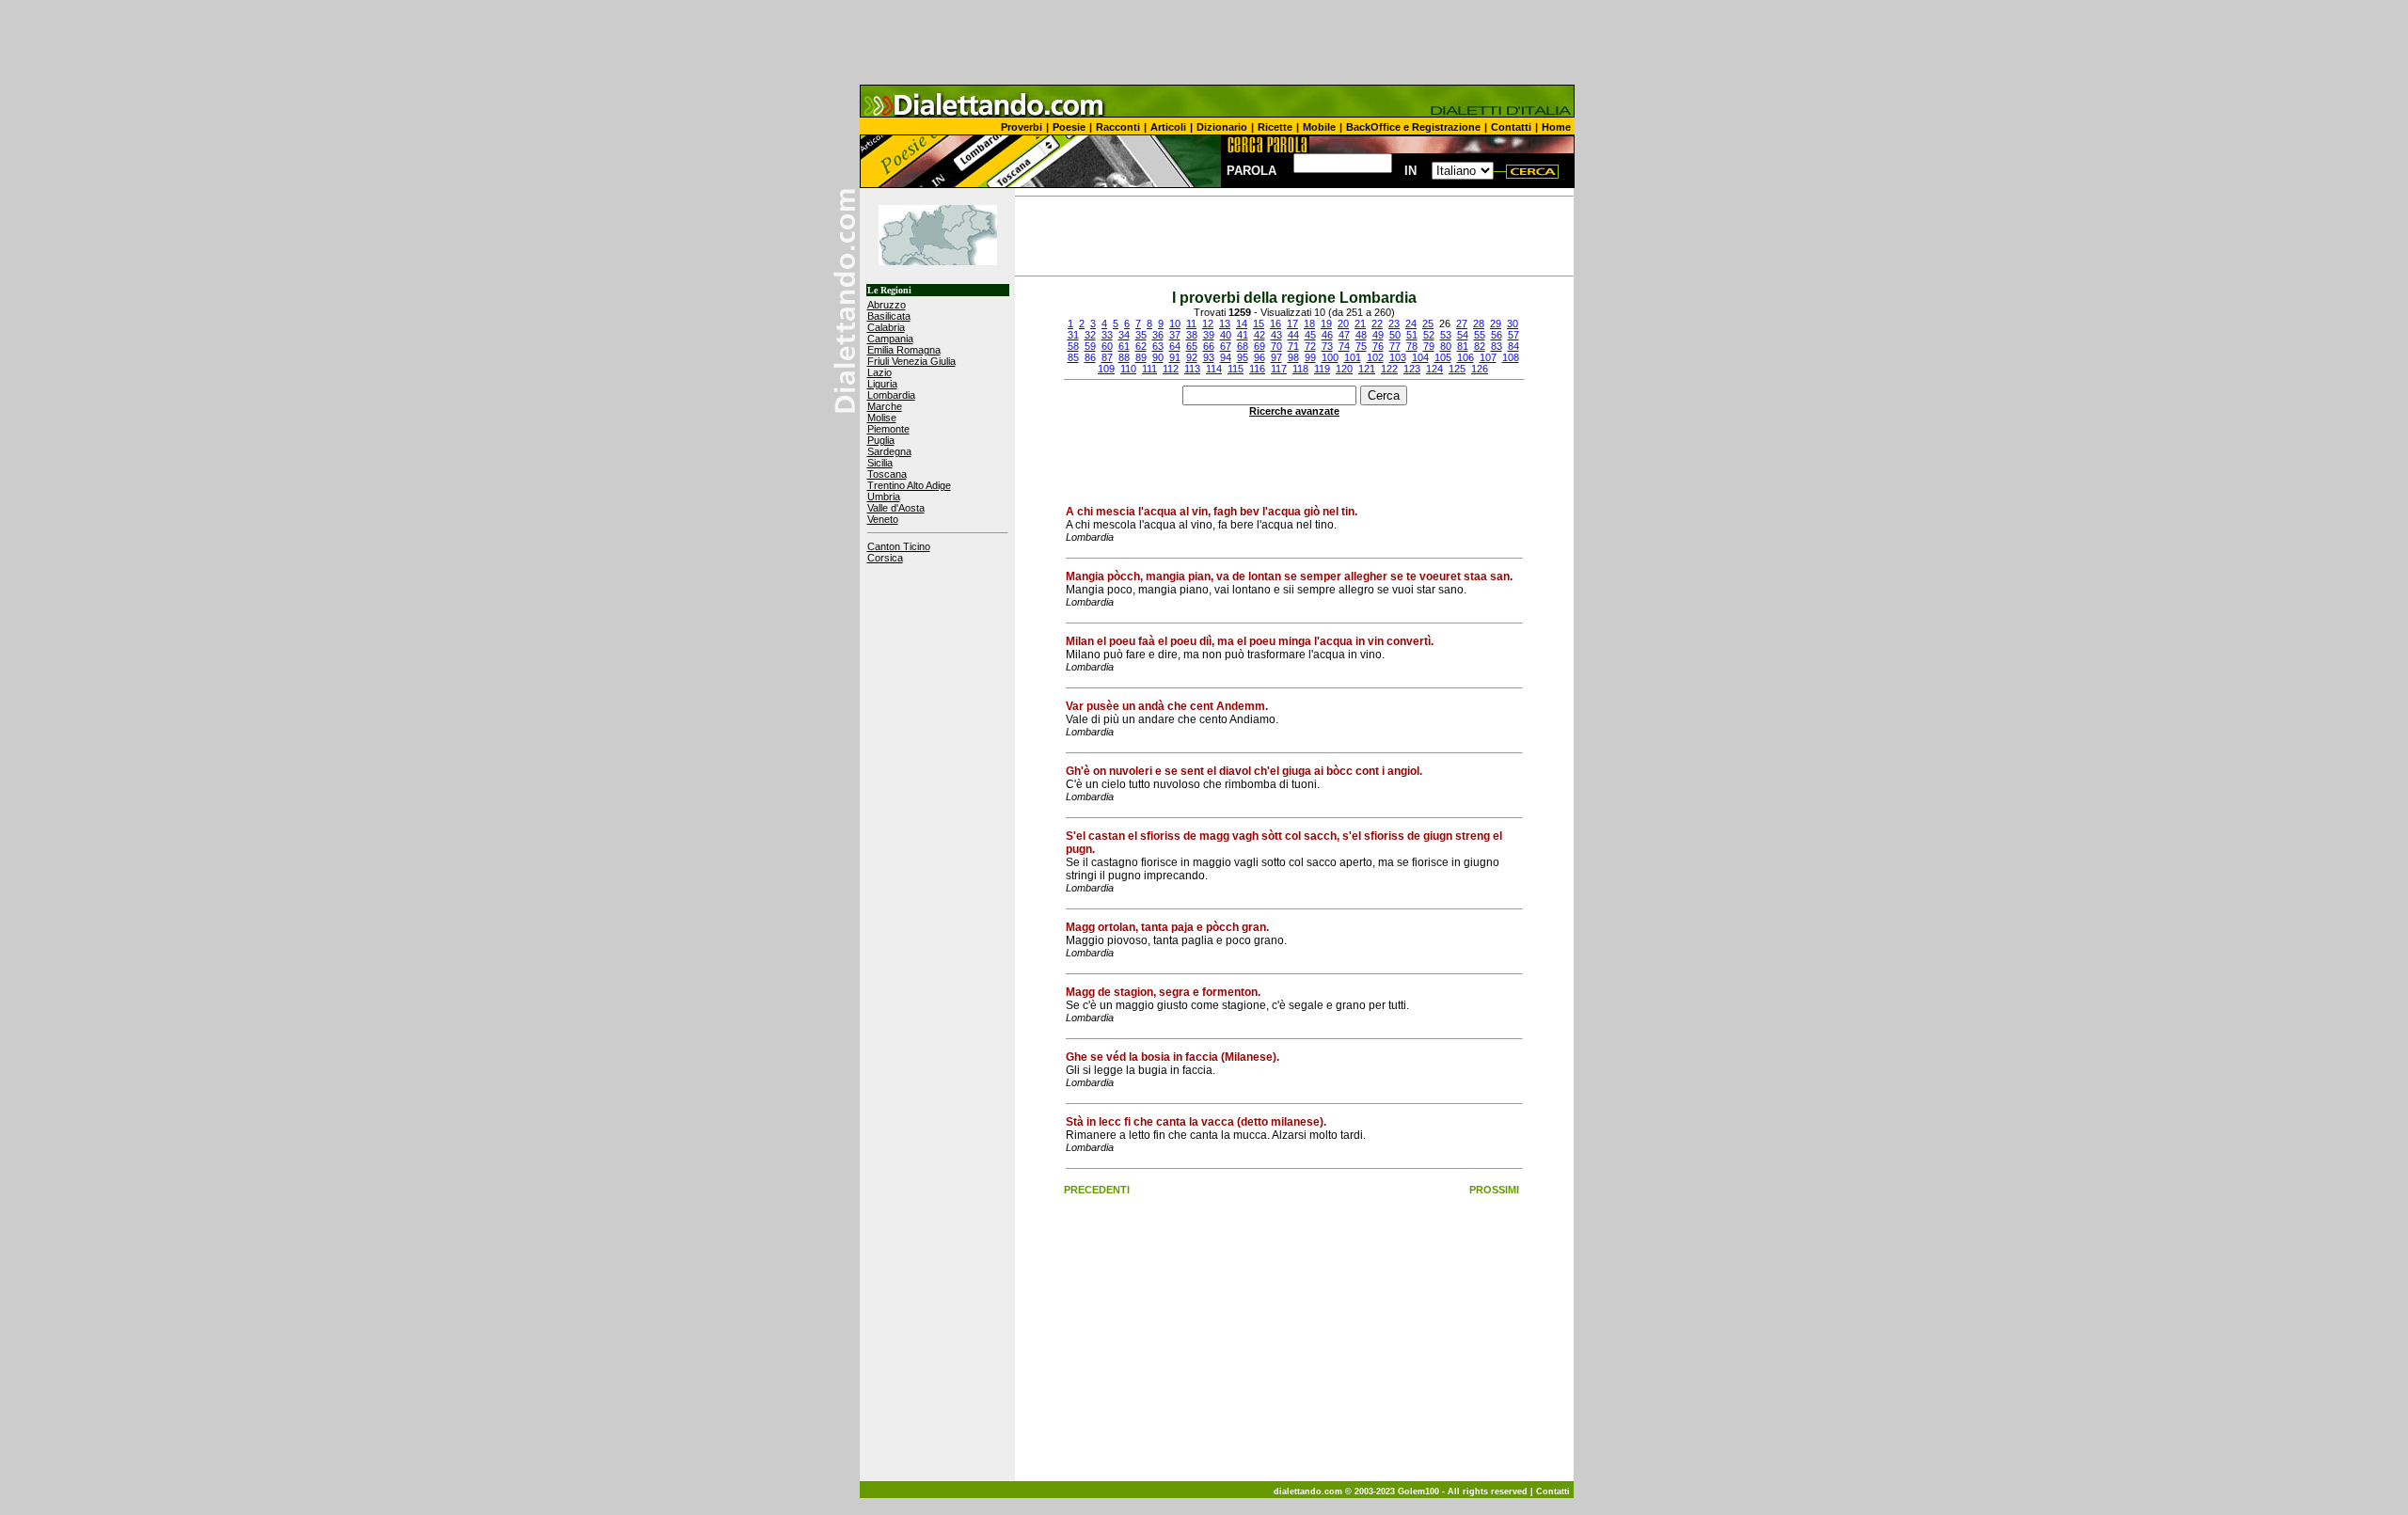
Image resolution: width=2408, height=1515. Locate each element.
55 (1480, 335)
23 (1394, 324)
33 (1107, 335)
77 (1395, 346)
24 (1411, 324)
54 (1463, 335)
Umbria (884, 497)
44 (1293, 335)
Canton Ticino (899, 546)
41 (1243, 335)
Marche (885, 406)
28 (1479, 324)
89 (1141, 357)
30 (1513, 324)
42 (1259, 335)
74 (1344, 346)
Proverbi (1022, 127)
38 (1192, 335)
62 (1141, 346)
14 (1242, 324)
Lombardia (891, 395)
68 (1243, 346)
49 (1378, 335)
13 (1225, 324)
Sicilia (880, 463)
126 (1480, 369)
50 (1395, 335)
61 (1124, 346)
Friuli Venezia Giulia (911, 361)
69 (1259, 346)
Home (1556, 127)
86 (1090, 357)
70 (1276, 346)
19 (1326, 324)
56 (1497, 335)
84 (1513, 346)
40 (1226, 335)
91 (1175, 357)
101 (1353, 357)
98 (1293, 357)
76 (1378, 346)
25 (1428, 324)
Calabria (886, 327)
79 (1429, 346)
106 (1465, 357)
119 (1322, 369)
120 (1344, 369)
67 (1226, 346)
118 (1300, 369)
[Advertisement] (1204, 42)
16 (1275, 324)
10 (1175, 324)
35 (1141, 335)
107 (1488, 357)
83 (1497, 346)
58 (1073, 346)
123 (1412, 369)
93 (1209, 357)
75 (1361, 346)
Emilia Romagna (904, 350)
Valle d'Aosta (896, 508)
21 (1360, 324)
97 (1276, 357)
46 (1327, 335)
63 (1158, 346)
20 (1343, 324)
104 (1420, 357)
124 (1434, 369)
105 (1443, 357)
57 (1513, 335)
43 (1276, 335)
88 (1124, 357)
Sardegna (889, 451)
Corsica (885, 558)
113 (1192, 369)
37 (1175, 335)
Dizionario (1222, 127)
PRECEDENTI (1097, 1190)
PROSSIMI (1494, 1190)
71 (1293, 346)
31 (1073, 335)
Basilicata (889, 316)
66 (1209, 346)
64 (1175, 346)
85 (1073, 357)
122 (1389, 369)
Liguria (882, 384)
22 (1377, 324)
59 (1090, 346)
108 (1511, 357)
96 (1259, 357)
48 (1361, 335)
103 (1398, 357)
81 (1463, 346)
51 (1412, 335)
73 (1327, 346)
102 (1375, 357)
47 (1344, 335)
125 (1457, 369)
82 (1480, 346)
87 (1107, 357)
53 (1446, 335)
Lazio (879, 372)
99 (1310, 357)
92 (1192, 357)
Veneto (883, 519)
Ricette (1275, 127)
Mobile (1319, 127)
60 (1107, 346)
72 (1310, 346)
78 (1412, 346)
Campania (890, 339)
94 (1226, 357)
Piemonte (888, 429)
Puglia (881, 440)
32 (1090, 335)
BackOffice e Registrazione (1413, 127)
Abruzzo (887, 305)
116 (1257, 369)
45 (1310, 335)
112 (1171, 369)
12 (1208, 324)
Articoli (1168, 127)
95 (1243, 357)
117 (1279, 369)
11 (1191, 324)
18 (1309, 324)
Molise (882, 418)
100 (1330, 357)
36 (1158, 335)
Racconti (1118, 127)
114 (1214, 369)
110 (1128, 369)
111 (1149, 369)
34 (1124, 335)
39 (1209, 335)
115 (1236, 369)
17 (1292, 324)
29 (1496, 324)
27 (1462, 324)
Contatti (1511, 127)
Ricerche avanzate (1294, 411)
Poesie (1069, 127)
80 (1446, 346)
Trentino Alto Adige (909, 485)
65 (1192, 346)
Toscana (887, 474)
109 (1106, 369)
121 (1367, 369)
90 (1158, 357)
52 (1429, 335)
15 (1259, 324)
